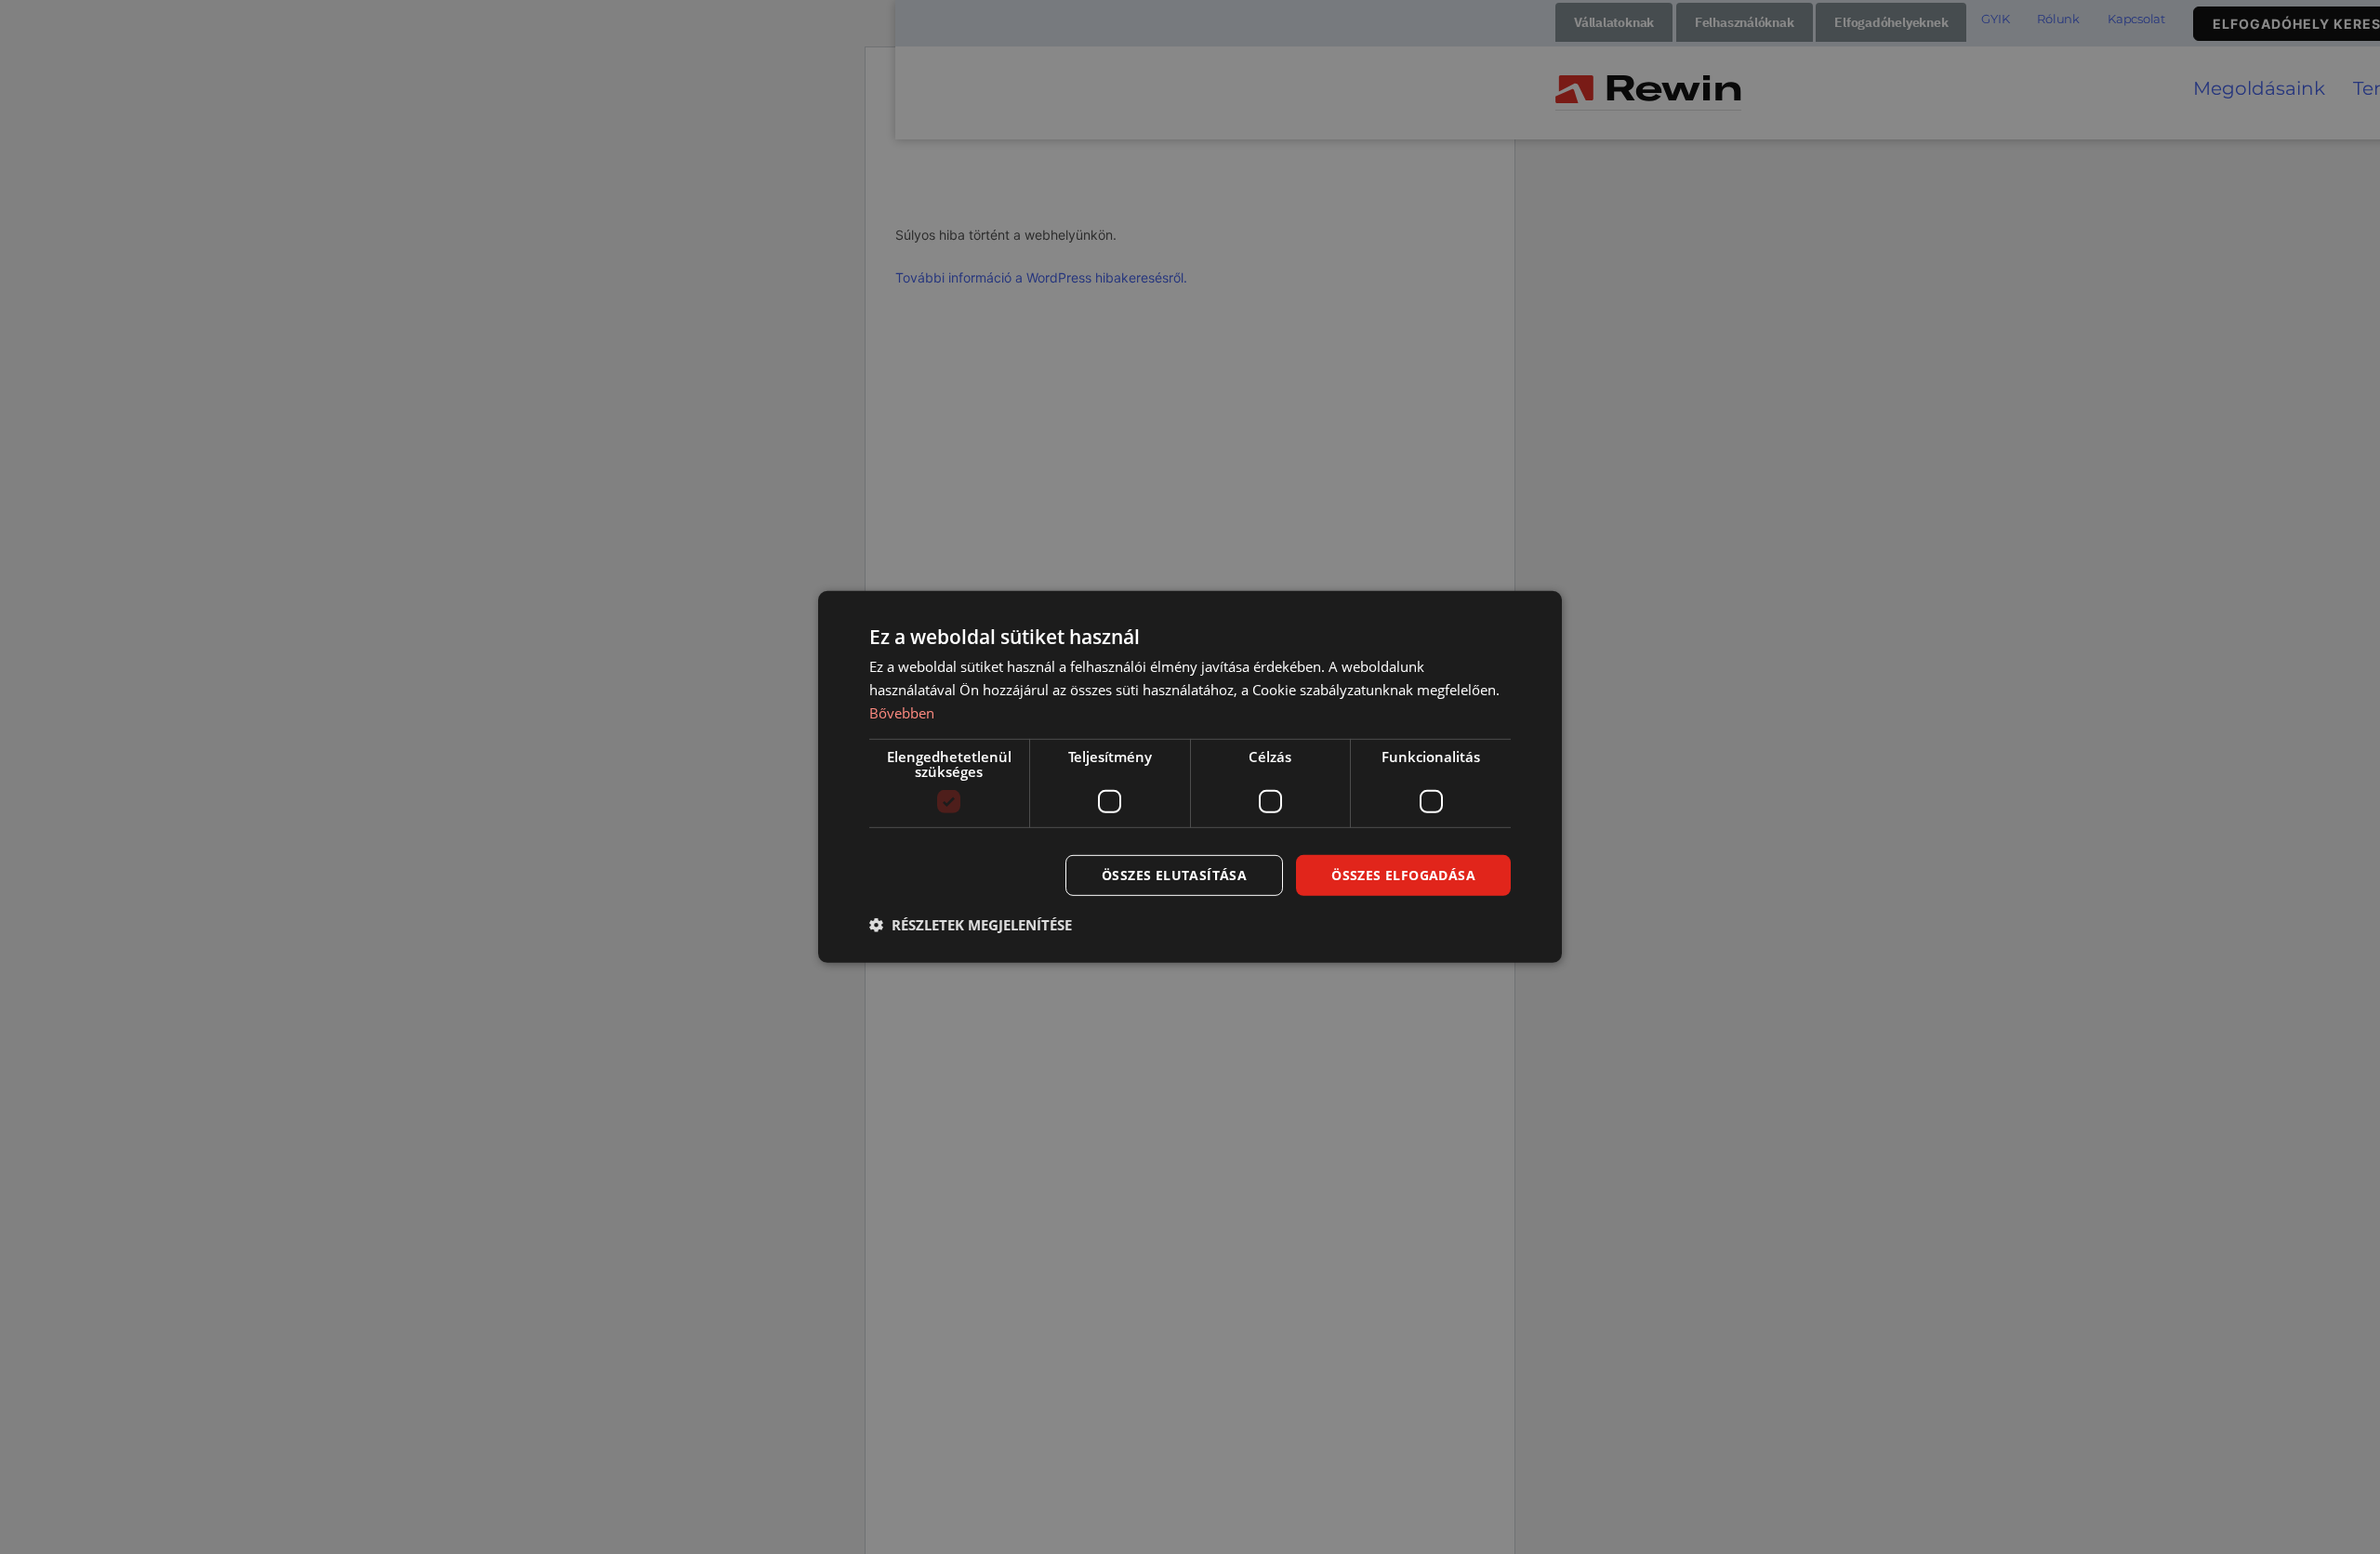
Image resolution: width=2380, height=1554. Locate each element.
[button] (971, 925)
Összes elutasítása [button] (1174, 874)
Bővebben (902, 713)
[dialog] (1190, 777)
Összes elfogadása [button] (1403, 874)
